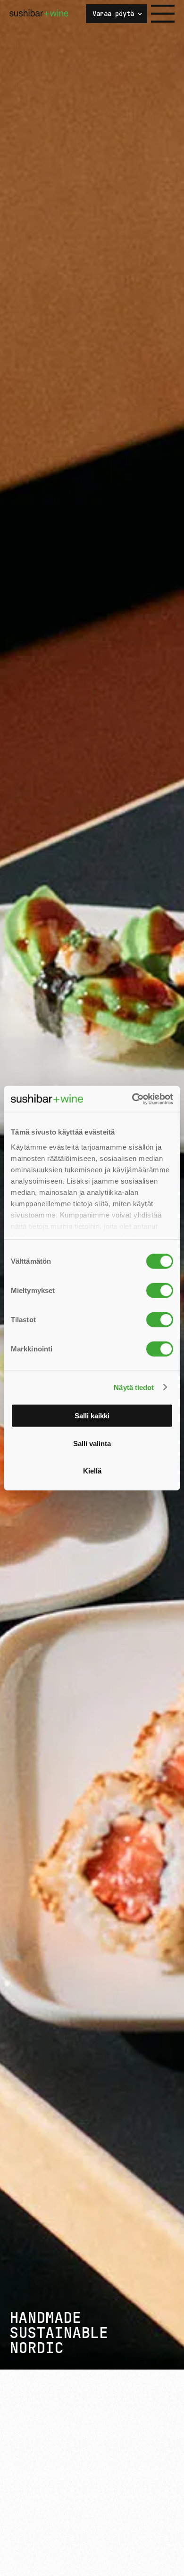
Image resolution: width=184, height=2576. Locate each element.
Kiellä (92, 1471)
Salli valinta (92, 1443)
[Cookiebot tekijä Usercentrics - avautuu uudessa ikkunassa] (132, 1099)
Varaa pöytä (113, 14)
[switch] (160, 1291)
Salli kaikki (92, 1416)
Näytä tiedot (134, 1387)
